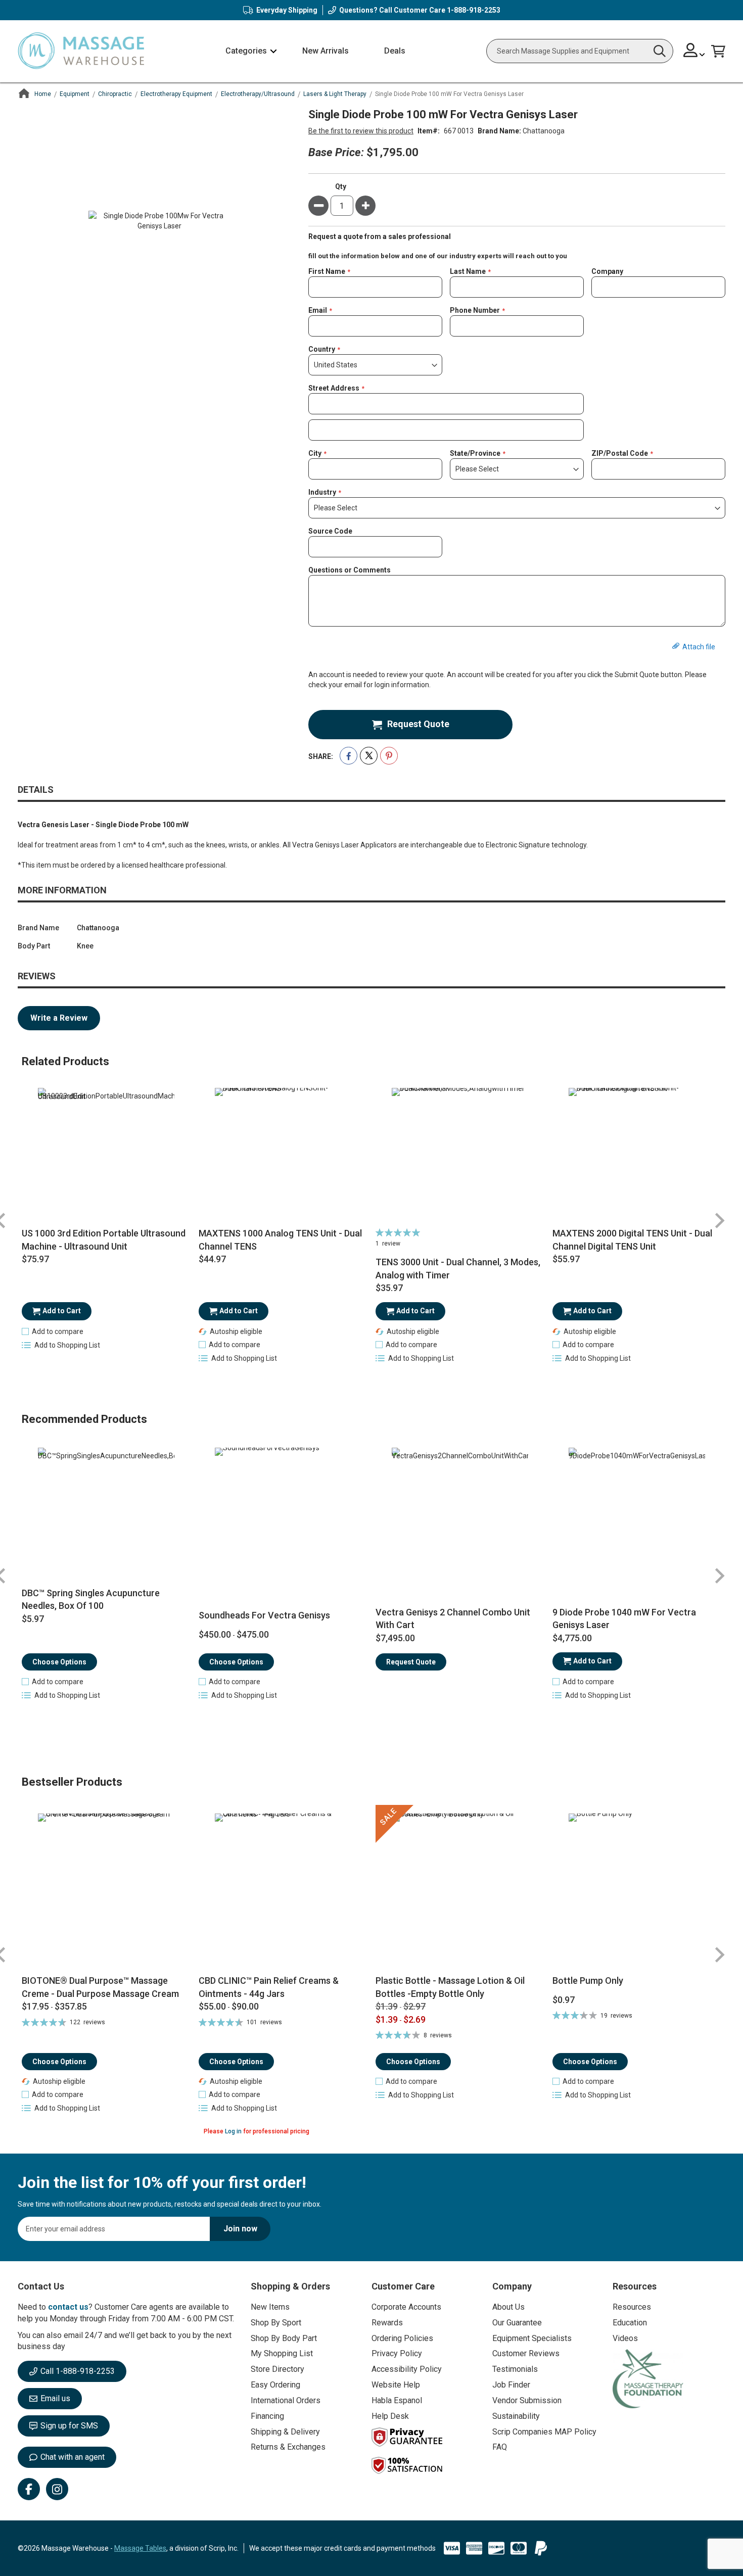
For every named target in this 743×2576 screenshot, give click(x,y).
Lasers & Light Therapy (335, 94)
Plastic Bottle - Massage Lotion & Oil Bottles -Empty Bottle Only (450, 1987)
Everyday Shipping (287, 10)
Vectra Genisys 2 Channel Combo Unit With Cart (453, 1619)
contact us (68, 2307)
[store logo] (81, 51)
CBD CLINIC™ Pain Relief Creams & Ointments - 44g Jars (269, 1987)
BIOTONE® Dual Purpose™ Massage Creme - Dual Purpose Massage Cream (100, 1987)
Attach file (699, 647)
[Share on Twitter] (369, 756)
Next (719, 1221)
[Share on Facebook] (349, 756)
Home (43, 94)
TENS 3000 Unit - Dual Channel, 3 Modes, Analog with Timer (458, 1269)
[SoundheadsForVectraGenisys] (283, 1516)
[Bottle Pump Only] (637, 1890)
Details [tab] (36, 790)
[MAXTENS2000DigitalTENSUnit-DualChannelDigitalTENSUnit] (637, 1156)
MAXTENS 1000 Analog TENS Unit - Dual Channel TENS (280, 1240)
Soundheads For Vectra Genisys (264, 1615)
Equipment (75, 94)
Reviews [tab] (37, 976)
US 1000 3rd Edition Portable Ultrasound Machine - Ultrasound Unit (104, 1240)
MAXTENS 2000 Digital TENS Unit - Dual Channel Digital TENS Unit (632, 1240)
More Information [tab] (62, 890)
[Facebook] (29, 2489)
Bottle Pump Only (588, 1981)
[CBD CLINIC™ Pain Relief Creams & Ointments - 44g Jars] (283, 1890)
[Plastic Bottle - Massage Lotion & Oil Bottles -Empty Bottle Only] (460, 1890)
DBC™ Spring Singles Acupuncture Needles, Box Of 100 (91, 1600)
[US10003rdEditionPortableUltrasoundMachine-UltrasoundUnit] (106, 1156)
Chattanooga (544, 131)
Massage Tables (140, 2548)
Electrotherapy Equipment (176, 94)
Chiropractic (115, 94)
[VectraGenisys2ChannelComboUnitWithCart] (460, 1516)
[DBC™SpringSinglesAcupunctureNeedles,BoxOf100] (106, 1516)
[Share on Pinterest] (389, 756)
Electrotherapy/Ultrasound (258, 94)
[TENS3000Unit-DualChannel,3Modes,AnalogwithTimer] (460, 1156)
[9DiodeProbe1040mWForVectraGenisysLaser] (637, 1516)
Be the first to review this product (361, 131)
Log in (233, 2131)
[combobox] (580, 51)
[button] (694, 51)
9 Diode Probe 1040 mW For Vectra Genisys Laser (624, 1619)
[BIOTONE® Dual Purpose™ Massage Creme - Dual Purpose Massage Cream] (106, 1890)
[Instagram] (57, 2489)
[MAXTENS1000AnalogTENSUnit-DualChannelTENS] (283, 1156)
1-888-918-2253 (474, 10)
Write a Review (59, 1018)
